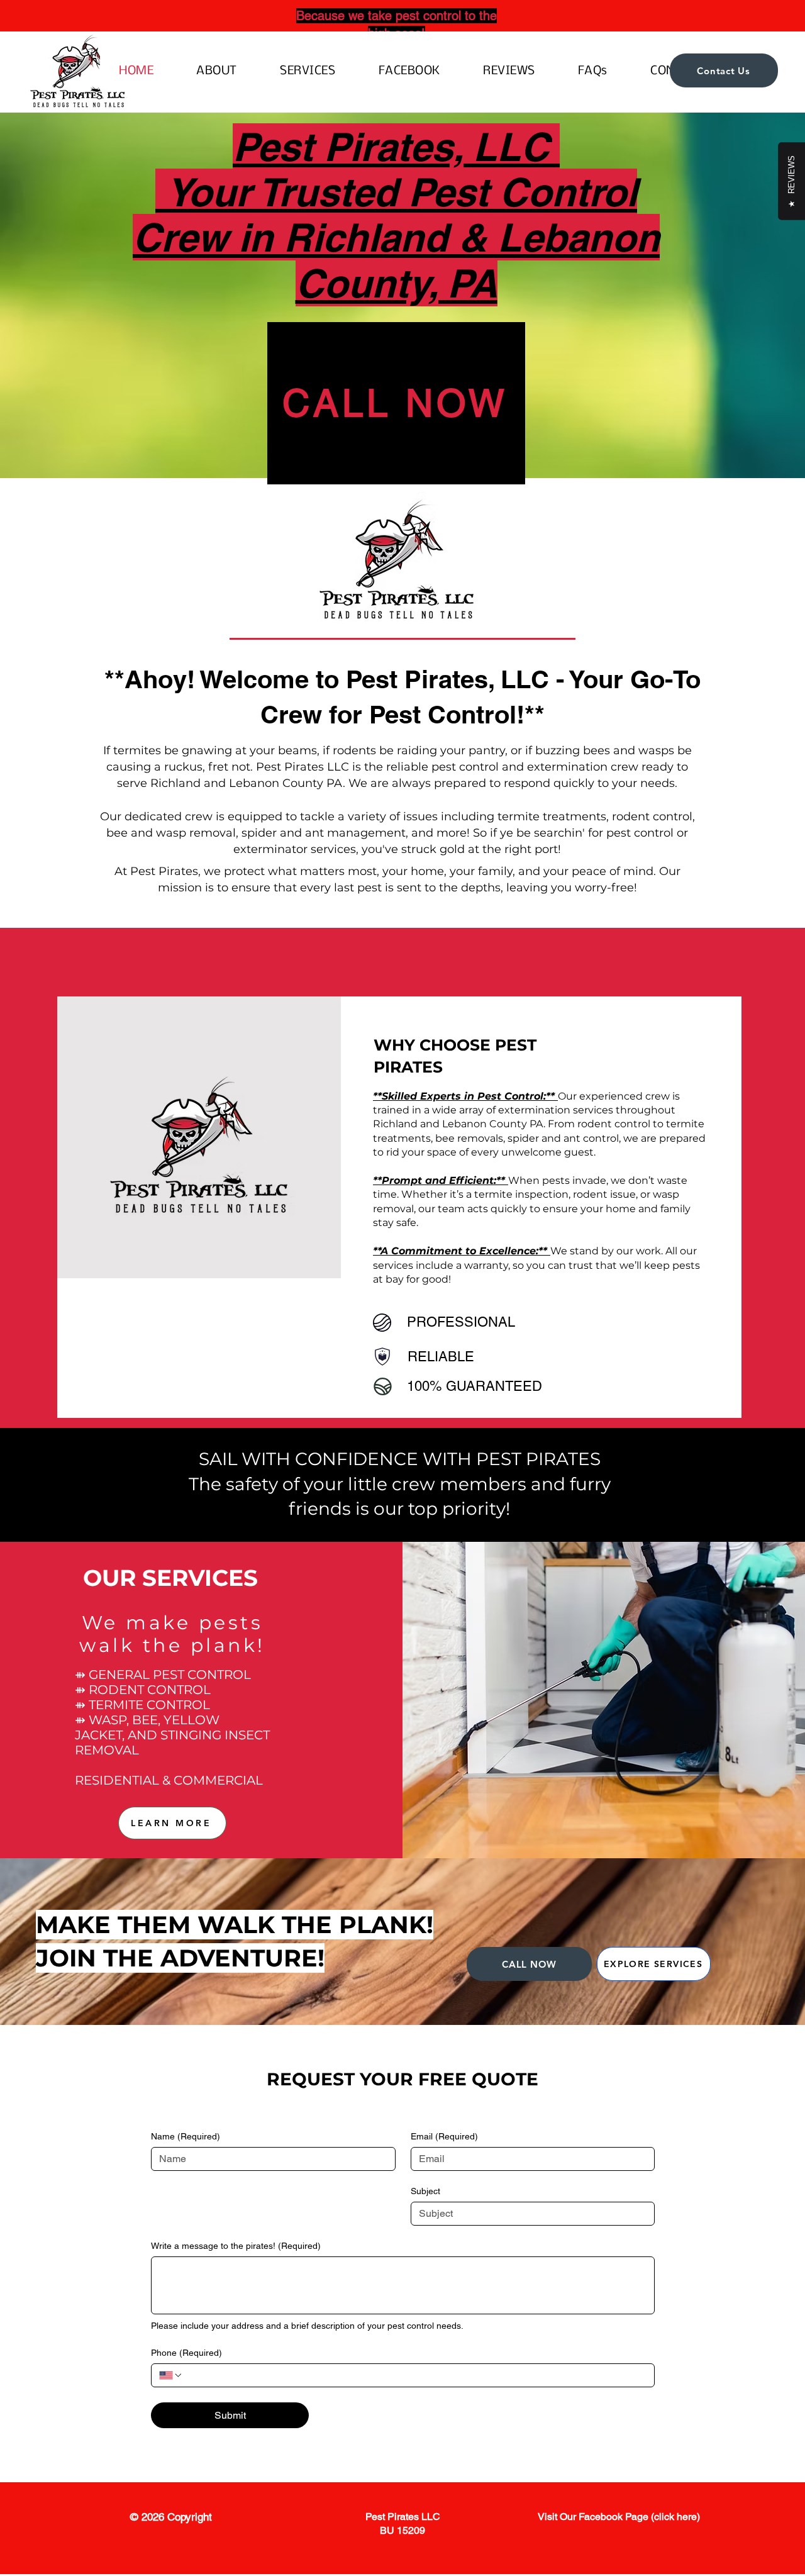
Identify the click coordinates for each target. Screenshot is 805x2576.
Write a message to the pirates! (236, 2246)
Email (444, 2136)
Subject (425, 2191)
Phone (186, 2353)
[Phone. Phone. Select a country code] (171, 2375)
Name (186, 2136)
